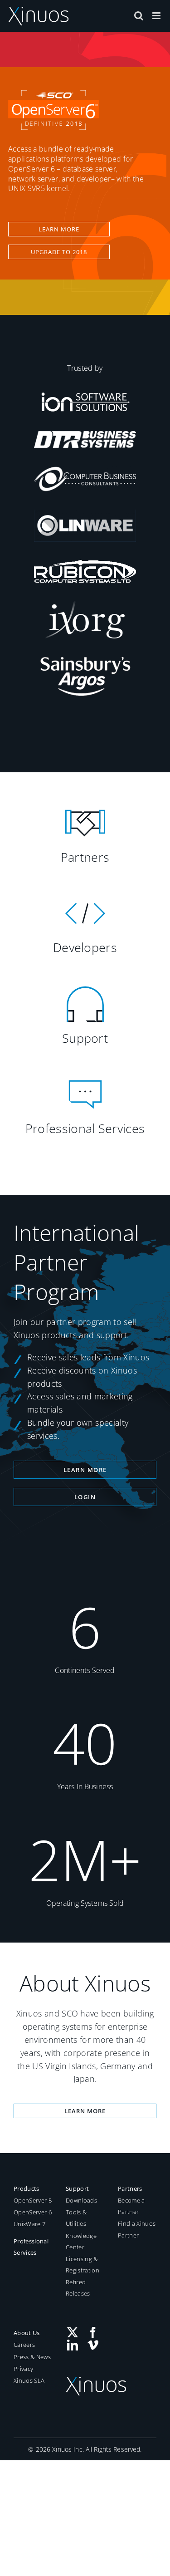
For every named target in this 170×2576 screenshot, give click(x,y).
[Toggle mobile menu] (157, 16)
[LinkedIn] (73, 2345)
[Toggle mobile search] (139, 16)
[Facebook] (93, 2332)
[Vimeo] (93, 2345)
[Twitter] (73, 2332)
